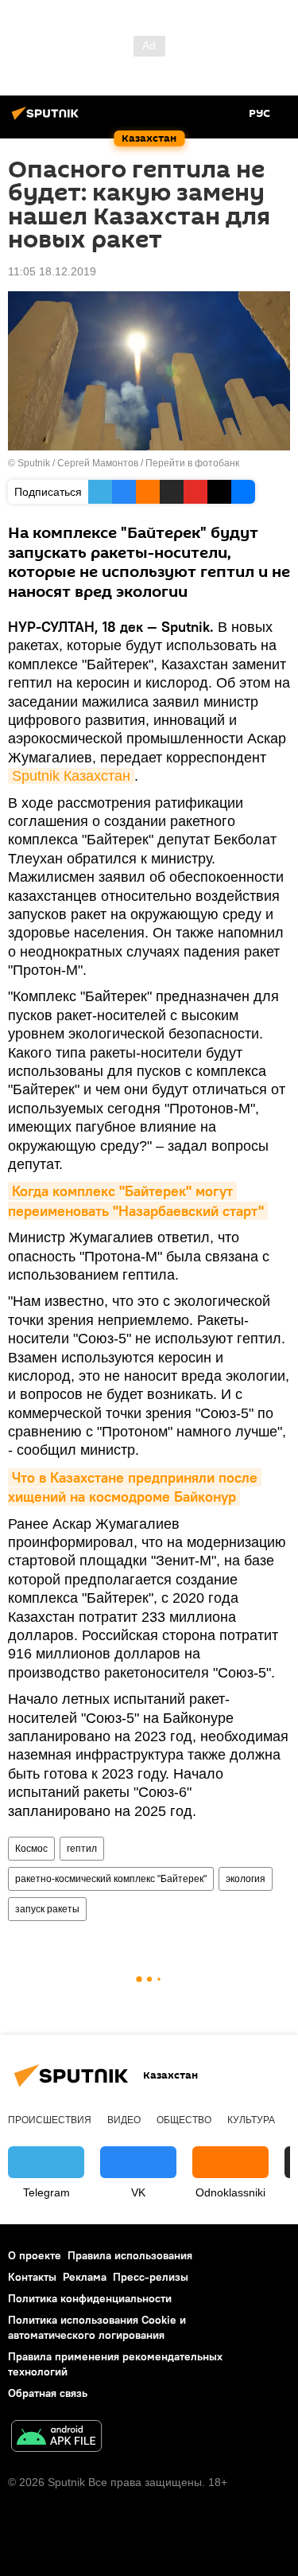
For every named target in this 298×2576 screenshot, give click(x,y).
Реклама (85, 2277)
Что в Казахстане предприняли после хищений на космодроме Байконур (135, 1487)
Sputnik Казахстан (71, 776)
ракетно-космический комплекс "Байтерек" (111, 1879)
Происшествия (50, 2120)
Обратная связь (48, 2393)
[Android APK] (56, 2438)
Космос (31, 1849)
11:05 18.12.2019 (52, 271)
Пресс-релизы (151, 2277)
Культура (251, 2120)
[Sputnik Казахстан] (48, 119)
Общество (184, 2120)
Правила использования (130, 2255)
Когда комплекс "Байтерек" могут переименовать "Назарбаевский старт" (136, 1200)
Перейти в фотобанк (192, 463)
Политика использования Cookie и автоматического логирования (97, 2327)
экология (246, 1879)
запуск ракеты (47, 1909)
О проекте (35, 2255)
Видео (124, 2120)
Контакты (32, 2277)
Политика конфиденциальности (90, 2298)
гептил (82, 1849)
